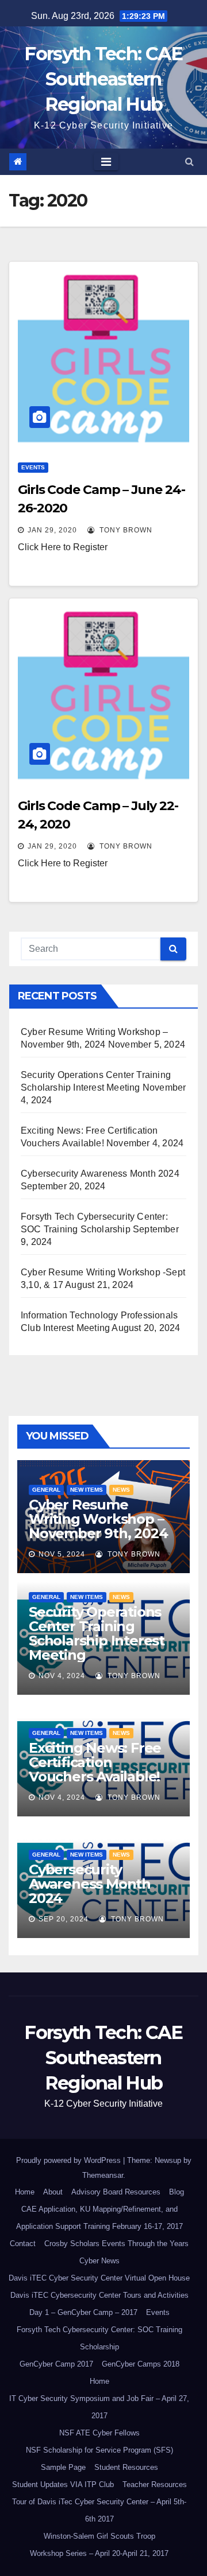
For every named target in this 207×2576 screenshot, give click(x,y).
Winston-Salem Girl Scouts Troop (99, 2536)
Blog (177, 2192)
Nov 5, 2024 (62, 1554)
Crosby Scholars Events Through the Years (116, 2244)
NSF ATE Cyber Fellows (99, 2433)
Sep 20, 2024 (64, 1919)
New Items (87, 1490)
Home (25, 2192)
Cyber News (99, 2261)
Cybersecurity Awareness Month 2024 (100, 1174)
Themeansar (103, 2175)
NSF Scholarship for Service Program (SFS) (99, 2450)
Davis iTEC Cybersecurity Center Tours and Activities (99, 2295)
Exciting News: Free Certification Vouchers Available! (95, 1762)
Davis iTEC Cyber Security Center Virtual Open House (99, 2278)
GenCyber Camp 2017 (56, 2364)
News (121, 1490)
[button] (189, 162)
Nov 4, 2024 (62, 1676)
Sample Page (63, 2467)
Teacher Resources (155, 2484)
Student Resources (126, 2467)
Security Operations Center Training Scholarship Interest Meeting (97, 1633)
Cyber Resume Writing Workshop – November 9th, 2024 (98, 1519)
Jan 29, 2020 (52, 530)
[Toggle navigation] (106, 162)
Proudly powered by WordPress (70, 2160)
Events (33, 467)
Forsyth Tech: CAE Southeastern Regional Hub (103, 79)
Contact (23, 2244)
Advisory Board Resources (116, 2192)
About (53, 2192)
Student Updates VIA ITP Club (63, 2484)
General (46, 1490)
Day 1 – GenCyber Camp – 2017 (83, 2312)
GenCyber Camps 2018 (141, 2364)
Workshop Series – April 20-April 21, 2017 (99, 2553)
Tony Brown (125, 530)
